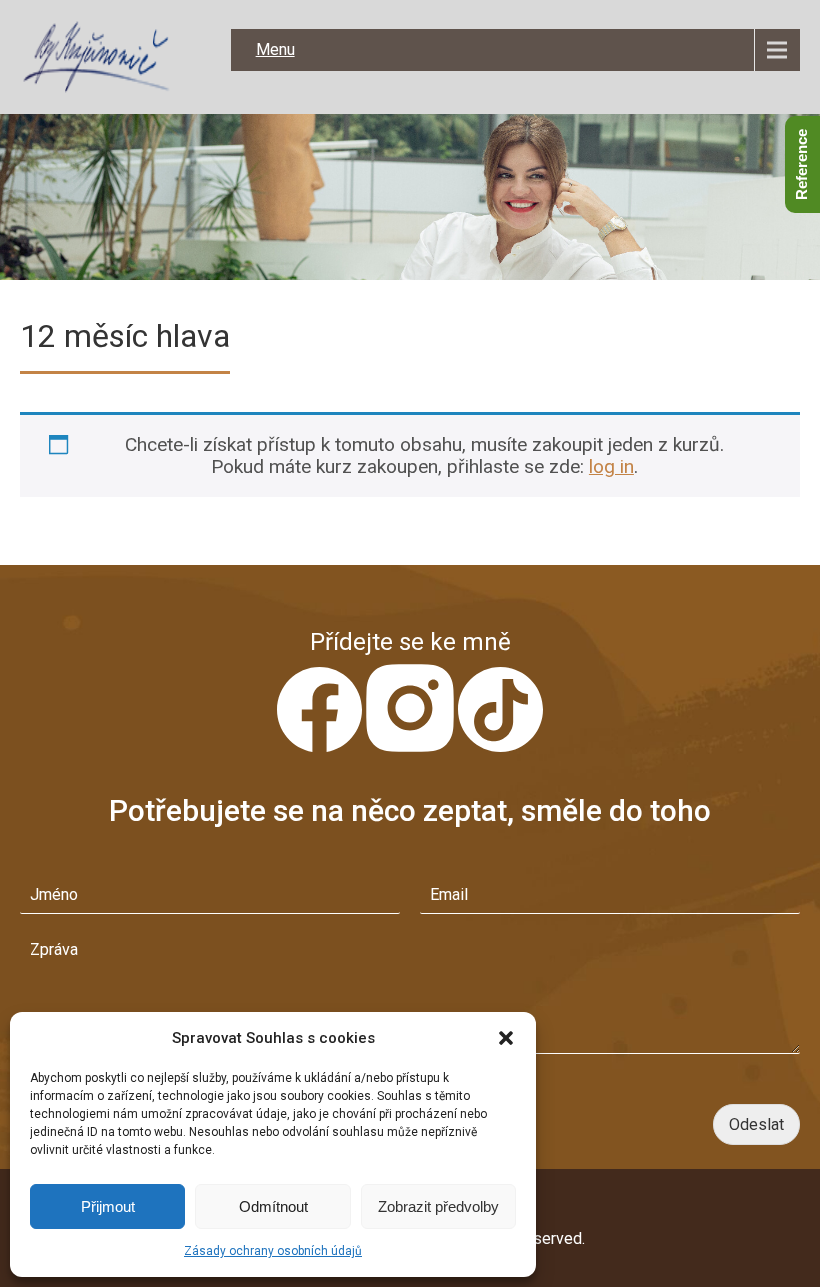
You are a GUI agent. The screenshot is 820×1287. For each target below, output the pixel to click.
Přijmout (108, 1206)
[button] (506, 1038)
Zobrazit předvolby (438, 1206)
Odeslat (756, 1124)
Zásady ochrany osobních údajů (273, 1251)
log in (611, 466)
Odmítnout (273, 1206)
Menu (275, 49)
